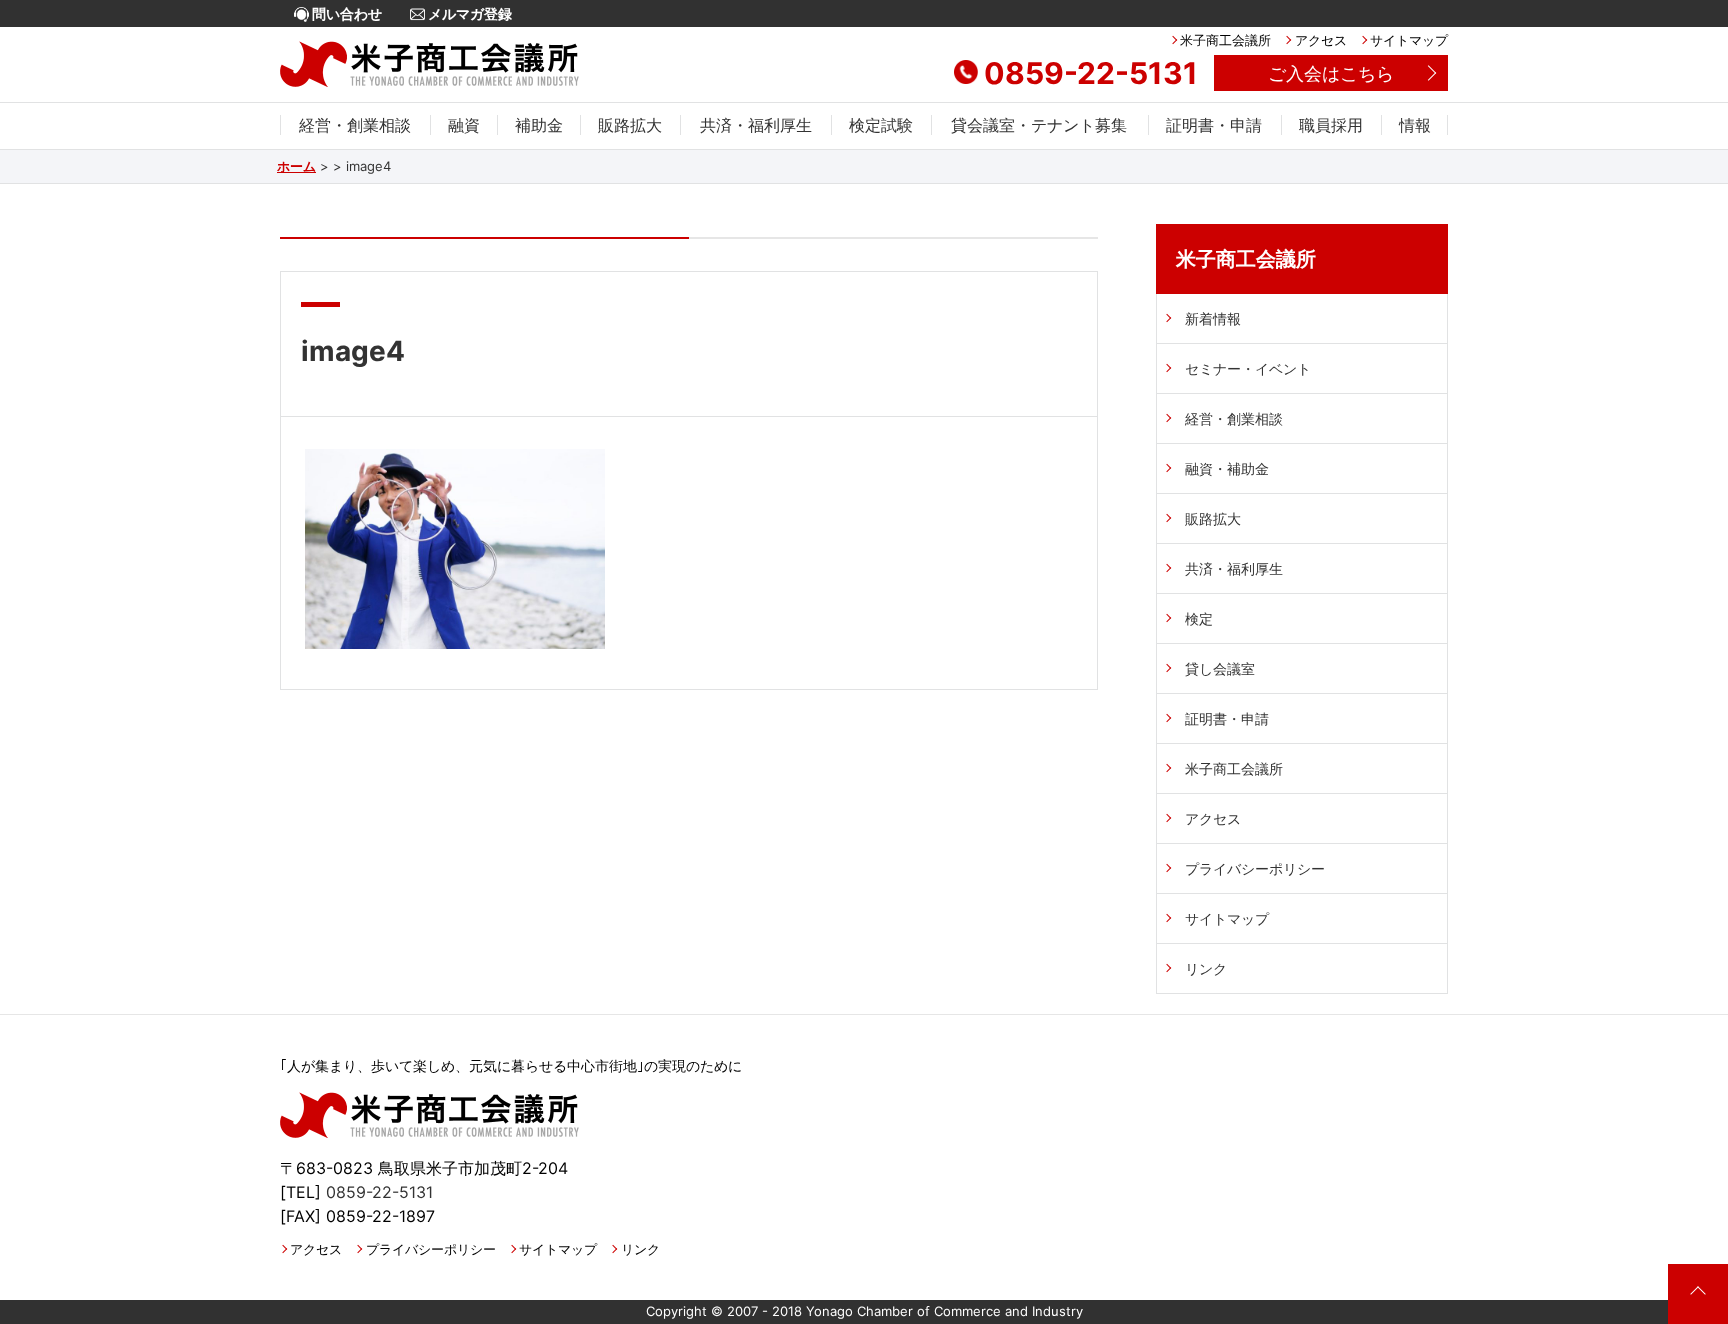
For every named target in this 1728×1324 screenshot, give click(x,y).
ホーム (296, 166)
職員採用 (1331, 125)
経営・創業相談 (355, 125)
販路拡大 (630, 125)
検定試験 (881, 125)
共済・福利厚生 (756, 125)
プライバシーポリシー (1255, 868)
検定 (1199, 618)
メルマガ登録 (468, 13)
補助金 (539, 125)
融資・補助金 (1227, 468)
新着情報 (1213, 318)
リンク (1206, 968)
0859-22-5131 (1091, 73)
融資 (464, 125)
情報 (1415, 125)
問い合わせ (345, 13)
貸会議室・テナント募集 (1039, 125)
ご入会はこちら (1331, 73)
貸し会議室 (1220, 668)
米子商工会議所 (1225, 40)
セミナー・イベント (1248, 368)
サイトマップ (1409, 40)
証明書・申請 (1214, 125)
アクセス (1320, 40)
